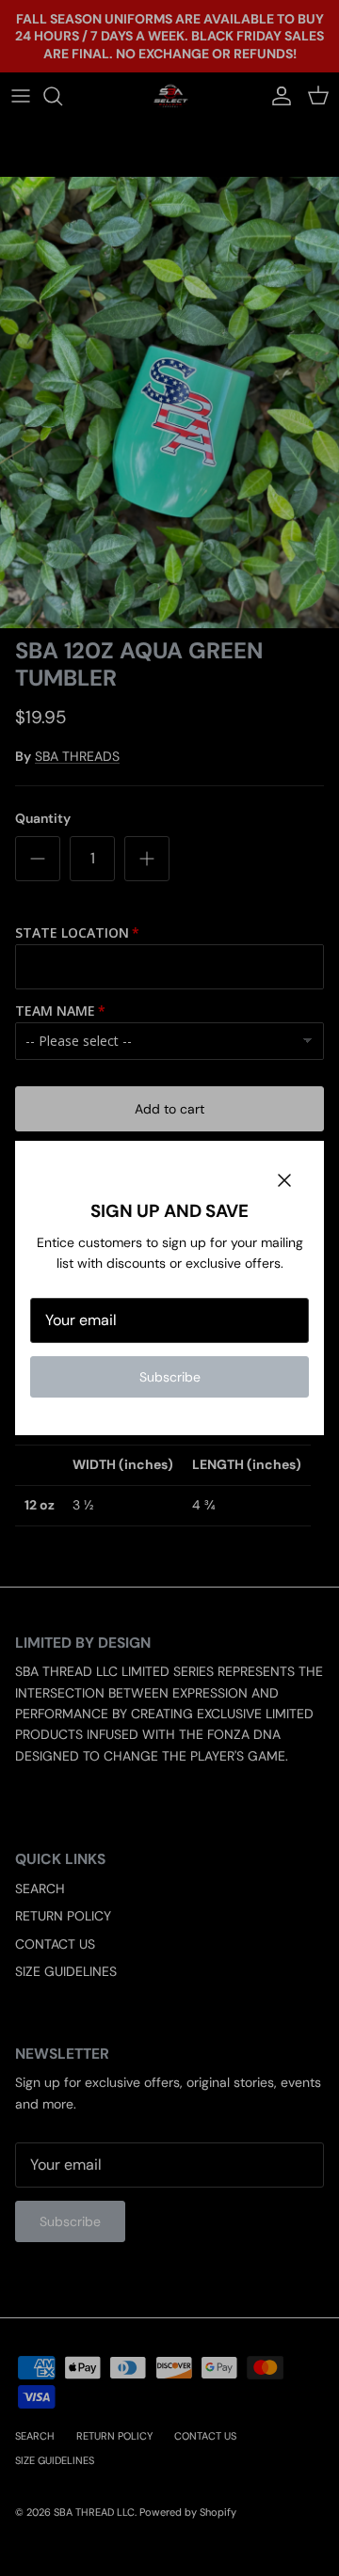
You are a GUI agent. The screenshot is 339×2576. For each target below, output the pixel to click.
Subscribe (170, 1377)
